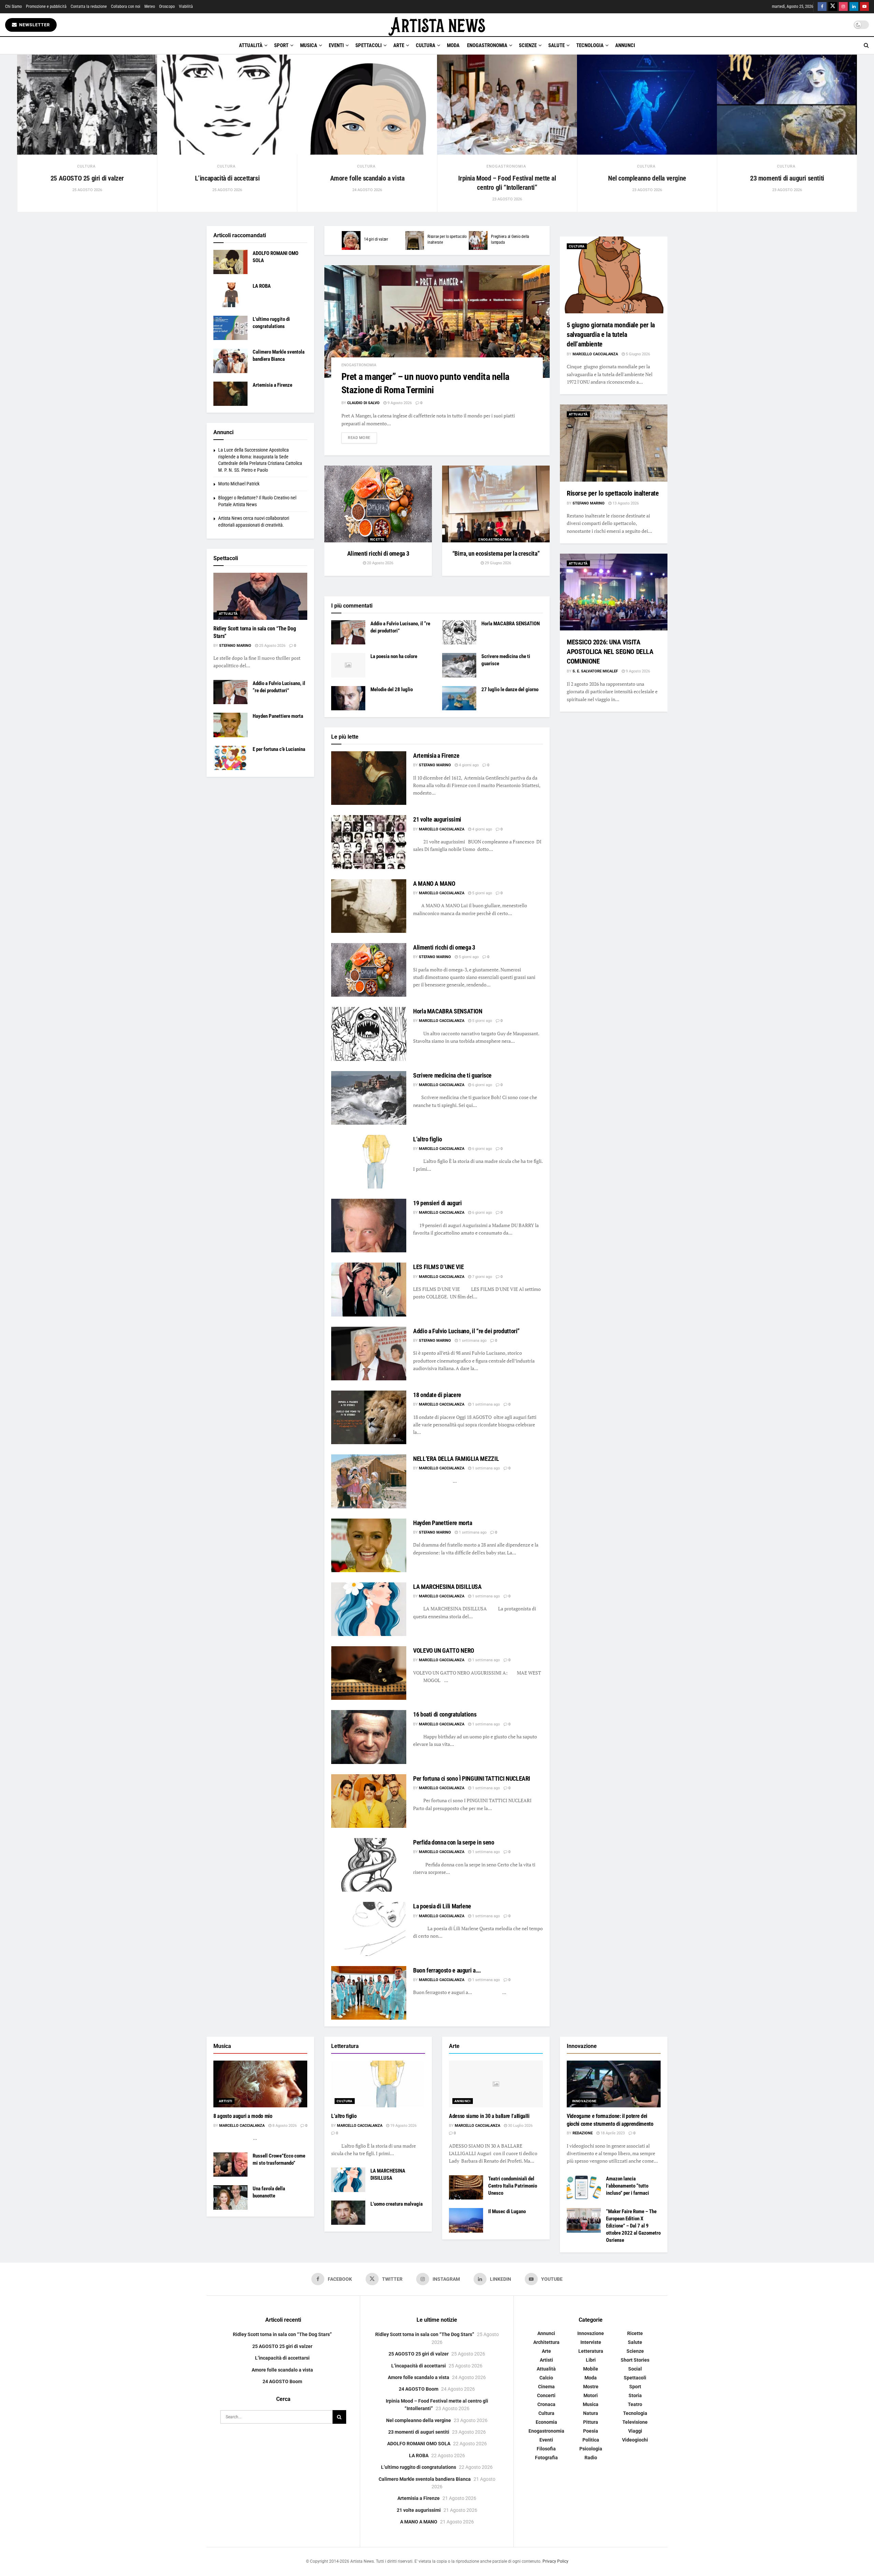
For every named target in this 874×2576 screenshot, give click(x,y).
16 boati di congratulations (445, 1714)
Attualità (251, 45)
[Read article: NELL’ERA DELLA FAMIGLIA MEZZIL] (369, 1481)
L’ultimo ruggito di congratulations (419, 2467)
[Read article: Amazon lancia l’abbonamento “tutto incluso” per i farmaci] (584, 2188)
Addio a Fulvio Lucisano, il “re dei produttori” (466, 1331)
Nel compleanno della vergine (647, 178)
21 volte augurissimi (437, 819)
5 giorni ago (482, 893)
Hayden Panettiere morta (443, 1523)
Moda (453, 45)
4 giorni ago (468, 765)
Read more (362, 438)
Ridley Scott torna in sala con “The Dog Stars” (282, 2335)
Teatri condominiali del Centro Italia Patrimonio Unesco (513, 2186)
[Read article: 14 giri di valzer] (351, 240)
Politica (591, 2440)
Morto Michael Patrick (239, 484)
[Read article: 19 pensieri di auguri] (369, 1226)
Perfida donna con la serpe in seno (454, 1842)
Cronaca (546, 2405)
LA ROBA (262, 286)
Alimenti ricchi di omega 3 (378, 553)
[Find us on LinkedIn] (854, 7)
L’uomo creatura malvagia (397, 2204)
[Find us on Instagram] (843, 7)
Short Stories (635, 2360)
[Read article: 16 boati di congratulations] (369, 1737)
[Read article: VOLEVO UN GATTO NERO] (369, 1673)
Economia (546, 2422)
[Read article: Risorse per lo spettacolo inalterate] (415, 240)
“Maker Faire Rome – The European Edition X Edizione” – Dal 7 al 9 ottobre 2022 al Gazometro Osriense (633, 2226)
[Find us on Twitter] (833, 7)
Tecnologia (590, 45)
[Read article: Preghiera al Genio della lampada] (478, 240)
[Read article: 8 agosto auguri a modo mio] (260, 2084)
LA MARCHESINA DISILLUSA (447, 1587)
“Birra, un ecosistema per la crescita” (496, 553)
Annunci (625, 45)
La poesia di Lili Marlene (442, 1906)
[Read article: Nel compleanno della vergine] (647, 105)
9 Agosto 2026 (399, 403)
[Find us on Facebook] (822, 7)
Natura (591, 2414)
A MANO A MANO (434, 884)
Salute (556, 45)
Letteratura (591, 2351)
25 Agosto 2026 (272, 646)
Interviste (591, 2343)
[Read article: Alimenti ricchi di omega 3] (378, 504)
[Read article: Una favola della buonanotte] (230, 2197)
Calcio (546, 2378)
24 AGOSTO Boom (282, 2381)
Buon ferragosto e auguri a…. (447, 1970)
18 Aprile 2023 (612, 2133)
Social (635, 2369)
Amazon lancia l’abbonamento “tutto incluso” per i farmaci (628, 2186)
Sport (281, 45)
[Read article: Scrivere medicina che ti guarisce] (459, 665)
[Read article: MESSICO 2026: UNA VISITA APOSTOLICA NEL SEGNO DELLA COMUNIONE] (614, 592)
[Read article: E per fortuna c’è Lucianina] (230, 758)
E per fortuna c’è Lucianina (279, 749)
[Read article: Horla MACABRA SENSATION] (459, 632)
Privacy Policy (555, 2561)
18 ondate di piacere (437, 1395)
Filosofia (546, 2449)
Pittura (591, 2422)
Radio (591, 2458)
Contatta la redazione (89, 6)
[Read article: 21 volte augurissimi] (369, 842)
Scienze (528, 45)
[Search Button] (866, 45)
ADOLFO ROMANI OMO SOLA (419, 2444)
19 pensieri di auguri (437, 1203)
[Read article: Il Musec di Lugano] (466, 2220)
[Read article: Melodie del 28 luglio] (348, 698)
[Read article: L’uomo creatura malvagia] (348, 2213)
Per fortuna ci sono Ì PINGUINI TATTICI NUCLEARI (472, 1778)
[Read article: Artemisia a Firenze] (369, 778)
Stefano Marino (435, 765)
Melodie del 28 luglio (392, 689)
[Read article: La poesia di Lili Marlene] (369, 1929)
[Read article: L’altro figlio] (369, 1162)
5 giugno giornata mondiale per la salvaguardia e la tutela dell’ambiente (611, 335)
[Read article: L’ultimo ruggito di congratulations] (230, 328)
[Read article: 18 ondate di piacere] (369, 1417)
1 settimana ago (472, 1341)
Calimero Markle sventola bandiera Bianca (425, 2479)
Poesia (591, 2431)
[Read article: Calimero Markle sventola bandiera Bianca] (230, 361)
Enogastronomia (487, 45)
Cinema (546, 2387)
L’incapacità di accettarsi (227, 178)
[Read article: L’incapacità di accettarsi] (227, 105)
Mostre (591, 2387)
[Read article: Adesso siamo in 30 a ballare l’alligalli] (496, 2084)
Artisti (226, 2101)
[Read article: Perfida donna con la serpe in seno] (369, 1865)
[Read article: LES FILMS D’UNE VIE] (369, 1289)
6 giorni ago (482, 1085)
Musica (309, 45)
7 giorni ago (482, 1277)
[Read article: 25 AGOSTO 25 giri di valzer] (87, 105)
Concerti (546, 2396)
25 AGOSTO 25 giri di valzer (87, 178)
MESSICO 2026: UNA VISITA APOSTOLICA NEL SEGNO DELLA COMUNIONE (610, 652)
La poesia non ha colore (394, 656)
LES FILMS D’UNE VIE (438, 1267)
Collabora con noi (126, 6)
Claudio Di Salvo (363, 403)
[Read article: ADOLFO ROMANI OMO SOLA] (230, 262)
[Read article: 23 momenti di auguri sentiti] (787, 105)
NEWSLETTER (34, 25)
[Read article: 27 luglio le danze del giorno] (459, 698)
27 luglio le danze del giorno (510, 689)
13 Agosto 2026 (625, 503)
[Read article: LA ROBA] (230, 295)
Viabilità (186, 6)
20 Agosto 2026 (380, 563)
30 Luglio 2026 (520, 2126)
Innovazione (584, 2101)
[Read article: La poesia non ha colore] (348, 665)
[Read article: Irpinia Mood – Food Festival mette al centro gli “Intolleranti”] (507, 105)
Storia (635, 2396)
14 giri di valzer (376, 239)
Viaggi (635, 2431)
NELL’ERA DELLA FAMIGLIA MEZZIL (456, 1459)
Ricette (377, 539)
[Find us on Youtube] (864, 7)
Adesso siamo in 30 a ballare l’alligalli (489, 2116)
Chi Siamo (13, 6)
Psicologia (591, 2449)
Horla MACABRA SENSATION (511, 624)
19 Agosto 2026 (403, 2126)
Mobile (591, 2369)
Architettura (546, 2343)
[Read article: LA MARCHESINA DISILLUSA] (369, 1609)
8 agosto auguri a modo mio (243, 2116)
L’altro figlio (428, 1139)
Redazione (583, 2133)
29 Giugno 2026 (497, 563)
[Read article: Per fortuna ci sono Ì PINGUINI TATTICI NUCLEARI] (369, 1801)
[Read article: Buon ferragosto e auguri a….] (369, 1993)
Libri (591, 2360)
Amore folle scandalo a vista (367, 178)
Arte (399, 45)
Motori (591, 2396)
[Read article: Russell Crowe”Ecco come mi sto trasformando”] (230, 2165)
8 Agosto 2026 (284, 2126)
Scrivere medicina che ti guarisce (452, 1075)
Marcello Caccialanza (442, 829)
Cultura (426, 45)
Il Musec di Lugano (507, 2211)
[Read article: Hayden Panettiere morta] (369, 1545)
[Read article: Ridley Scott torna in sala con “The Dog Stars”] (260, 596)
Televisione (635, 2422)
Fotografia (546, 2458)
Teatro (635, 2405)
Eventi (336, 45)
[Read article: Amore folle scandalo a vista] (367, 105)
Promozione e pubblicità (46, 6)
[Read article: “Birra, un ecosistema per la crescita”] (496, 504)
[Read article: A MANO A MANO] (369, 906)
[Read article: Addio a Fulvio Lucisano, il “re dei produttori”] (348, 632)
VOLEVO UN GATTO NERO (444, 1650)
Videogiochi (635, 2440)
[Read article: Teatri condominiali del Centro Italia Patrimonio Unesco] (466, 2188)
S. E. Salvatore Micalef (595, 671)
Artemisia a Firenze (436, 756)
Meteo (150, 6)
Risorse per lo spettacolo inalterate (613, 493)
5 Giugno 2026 (637, 354)
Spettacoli (369, 45)
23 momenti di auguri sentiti (787, 178)
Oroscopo (167, 6)
